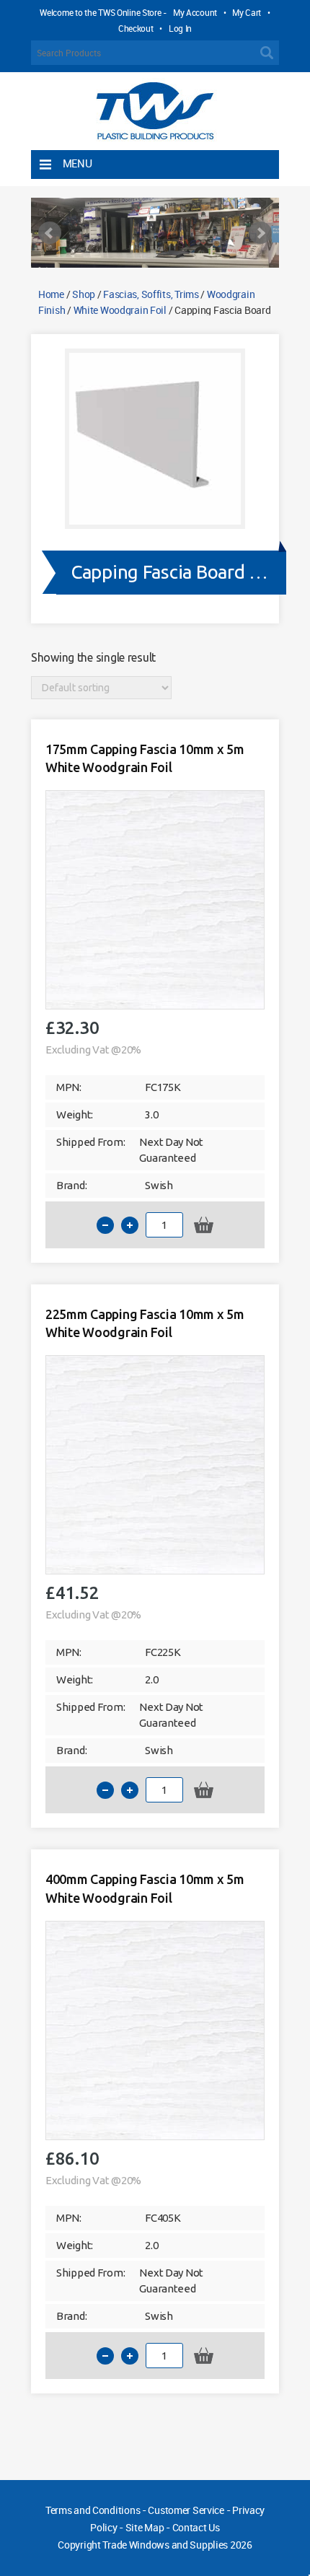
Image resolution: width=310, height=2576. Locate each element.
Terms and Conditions (93, 2510)
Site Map (145, 2527)
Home (51, 294)
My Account (195, 12)
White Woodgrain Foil (120, 310)
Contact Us (196, 2527)
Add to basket (204, 1225)
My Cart (247, 12)
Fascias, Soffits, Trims (151, 294)
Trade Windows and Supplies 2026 (177, 2545)
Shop (84, 294)
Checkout (136, 28)
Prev (50, 233)
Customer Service (186, 2510)
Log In (180, 28)
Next (260, 233)
